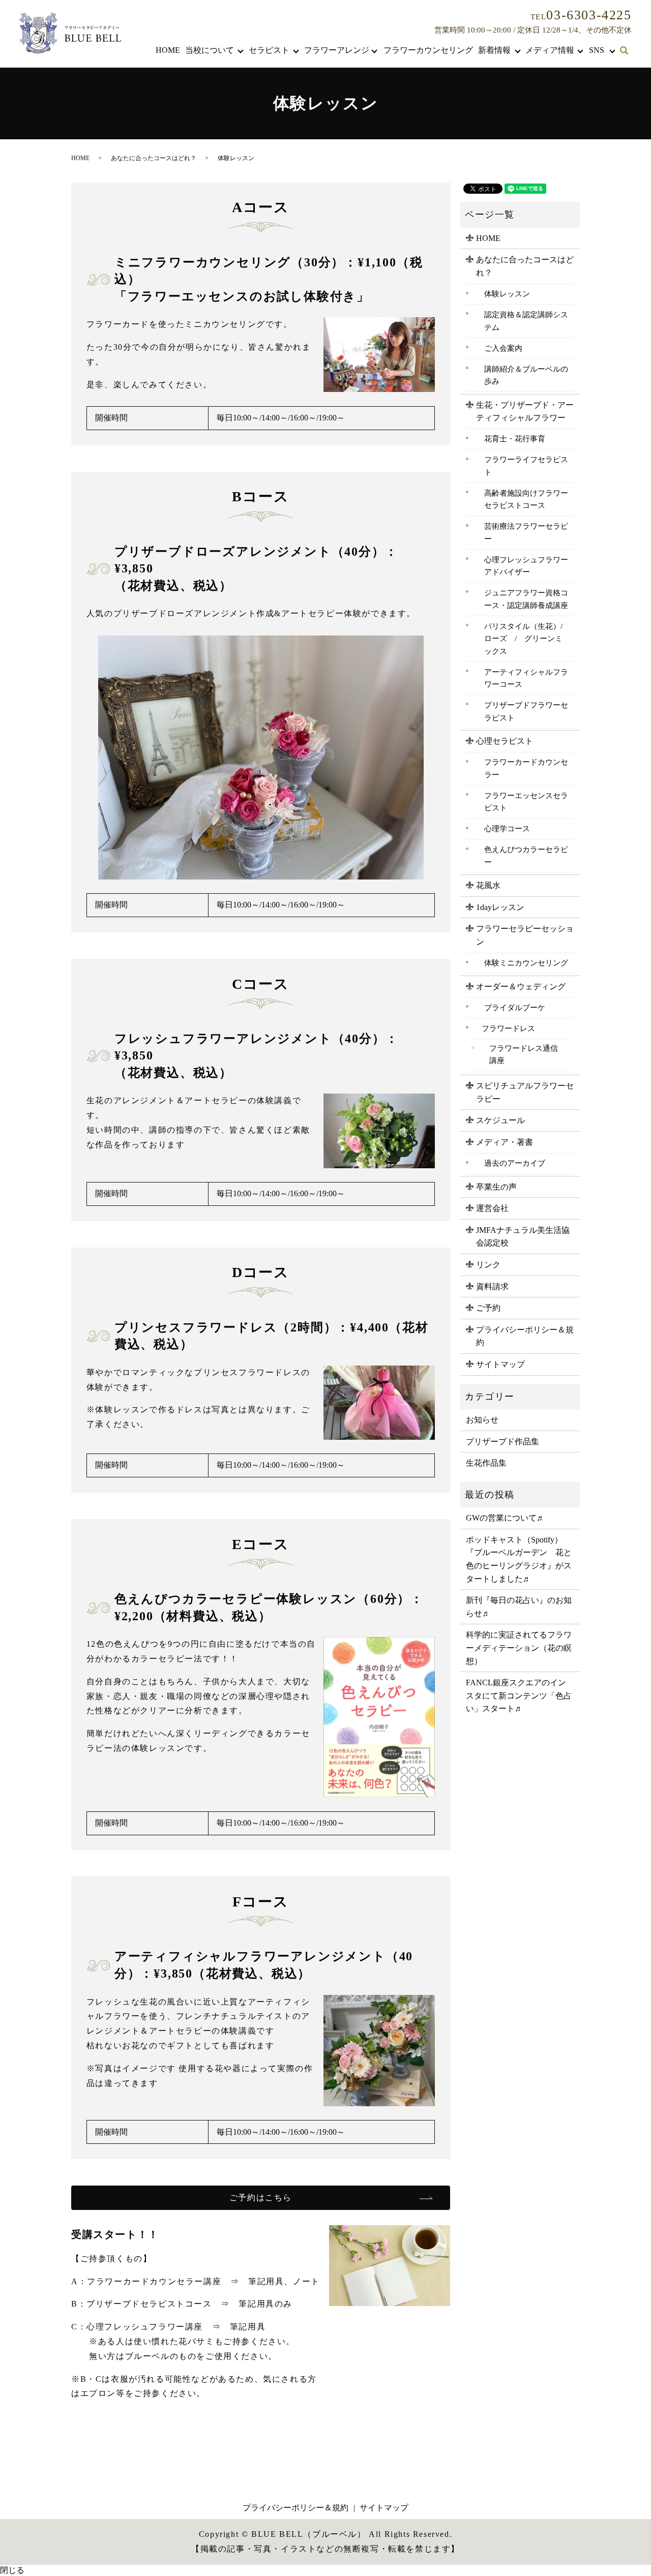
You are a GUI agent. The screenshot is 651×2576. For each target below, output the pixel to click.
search (624, 51)
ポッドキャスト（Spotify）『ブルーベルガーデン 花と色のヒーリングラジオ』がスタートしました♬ (519, 1559)
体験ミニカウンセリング (526, 963)
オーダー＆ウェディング (521, 987)
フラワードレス (508, 1028)
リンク (488, 1265)
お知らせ (482, 1420)
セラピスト (269, 50)
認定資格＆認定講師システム (526, 321)
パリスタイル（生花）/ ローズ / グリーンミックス (527, 639)
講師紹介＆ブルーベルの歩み (526, 375)
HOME (168, 50)
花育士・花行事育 (515, 438)
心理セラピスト (505, 741)
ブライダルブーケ (515, 1007)
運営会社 (492, 1208)
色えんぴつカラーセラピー (526, 856)
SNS (597, 50)
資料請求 (492, 1286)
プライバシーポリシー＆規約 (525, 1336)
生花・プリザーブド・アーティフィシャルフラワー (525, 412)
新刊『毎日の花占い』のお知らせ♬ (519, 1607)
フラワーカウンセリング (428, 50)
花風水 (488, 885)
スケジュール (500, 1120)
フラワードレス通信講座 (524, 1054)
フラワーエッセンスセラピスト (526, 802)
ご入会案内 (503, 348)
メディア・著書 (505, 1142)
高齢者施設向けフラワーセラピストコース (526, 499)
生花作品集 (486, 1463)
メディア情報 (550, 50)
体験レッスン (507, 294)
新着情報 (494, 50)
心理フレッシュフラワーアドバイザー (526, 566)
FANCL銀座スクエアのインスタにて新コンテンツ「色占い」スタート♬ (519, 1695)
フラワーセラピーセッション (525, 935)
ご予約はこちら (261, 2198)
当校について (210, 50)
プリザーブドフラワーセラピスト (526, 711)
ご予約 (488, 1308)
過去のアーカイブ (515, 1163)
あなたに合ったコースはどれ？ (154, 158)
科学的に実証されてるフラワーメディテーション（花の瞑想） (519, 1648)
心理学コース (507, 828)
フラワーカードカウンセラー (526, 768)
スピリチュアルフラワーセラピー (525, 1092)
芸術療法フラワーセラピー (526, 532)
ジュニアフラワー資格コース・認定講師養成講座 (526, 599)
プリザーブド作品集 (502, 1442)
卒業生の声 (496, 1187)
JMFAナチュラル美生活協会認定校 (523, 1237)
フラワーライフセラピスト (526, 466)
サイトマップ (500, 1364)
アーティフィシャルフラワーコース (526, 678)
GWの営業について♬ (505, 1518)
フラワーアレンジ (337, 50)
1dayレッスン (500, 907)
